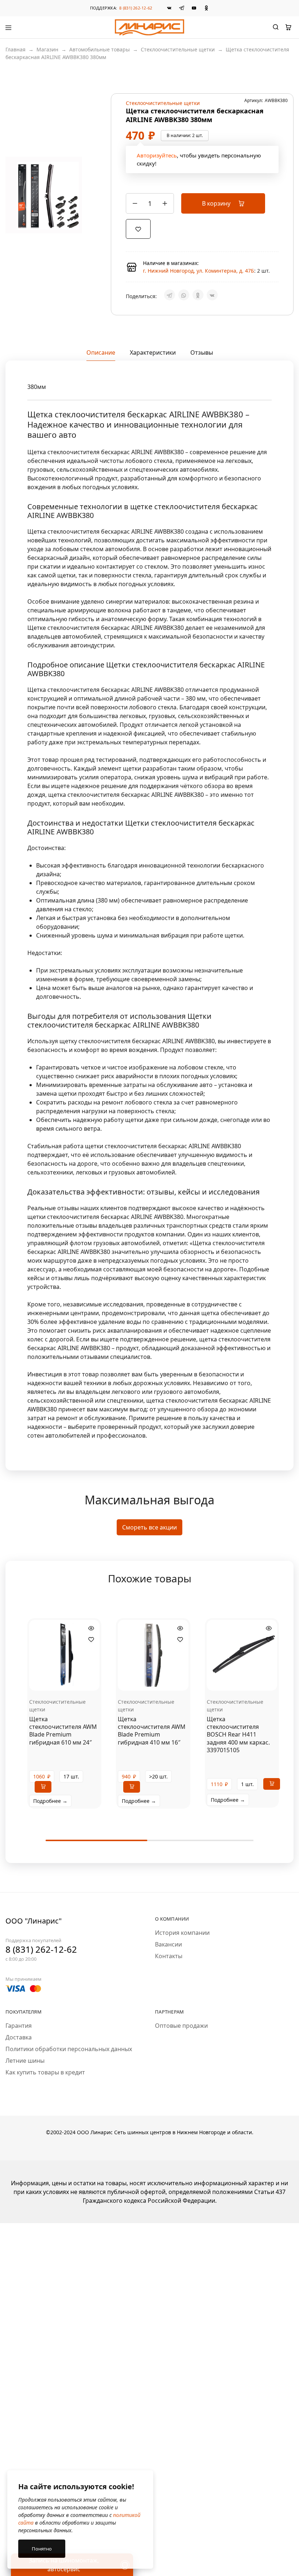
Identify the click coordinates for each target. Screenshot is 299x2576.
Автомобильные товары (100, 49)
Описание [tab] (101, 352)
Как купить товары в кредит (45, 2072)
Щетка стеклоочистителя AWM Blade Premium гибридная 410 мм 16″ (152, 1731)
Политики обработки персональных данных (69, 2049)
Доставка (19, 2037)
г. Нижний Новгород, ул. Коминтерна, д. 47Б (199, 271)
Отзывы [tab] (202, 352)
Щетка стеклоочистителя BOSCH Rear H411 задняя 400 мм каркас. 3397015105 (238, 1735)
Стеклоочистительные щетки (178, 49)
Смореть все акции (149, 1527)
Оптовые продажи (181, 2026)
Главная (15, 49)
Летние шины (25, 2061)
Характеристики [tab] (153, 352)
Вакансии (168, 1944)
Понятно (42, 2549)
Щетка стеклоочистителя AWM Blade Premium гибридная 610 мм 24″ (63, 1731)
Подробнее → (50, 1801)
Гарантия (19, 2026)
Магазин (47, 49)
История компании (182, 1933)
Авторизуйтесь (157, 155)
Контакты (169, 1956)
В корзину (217, 203)
